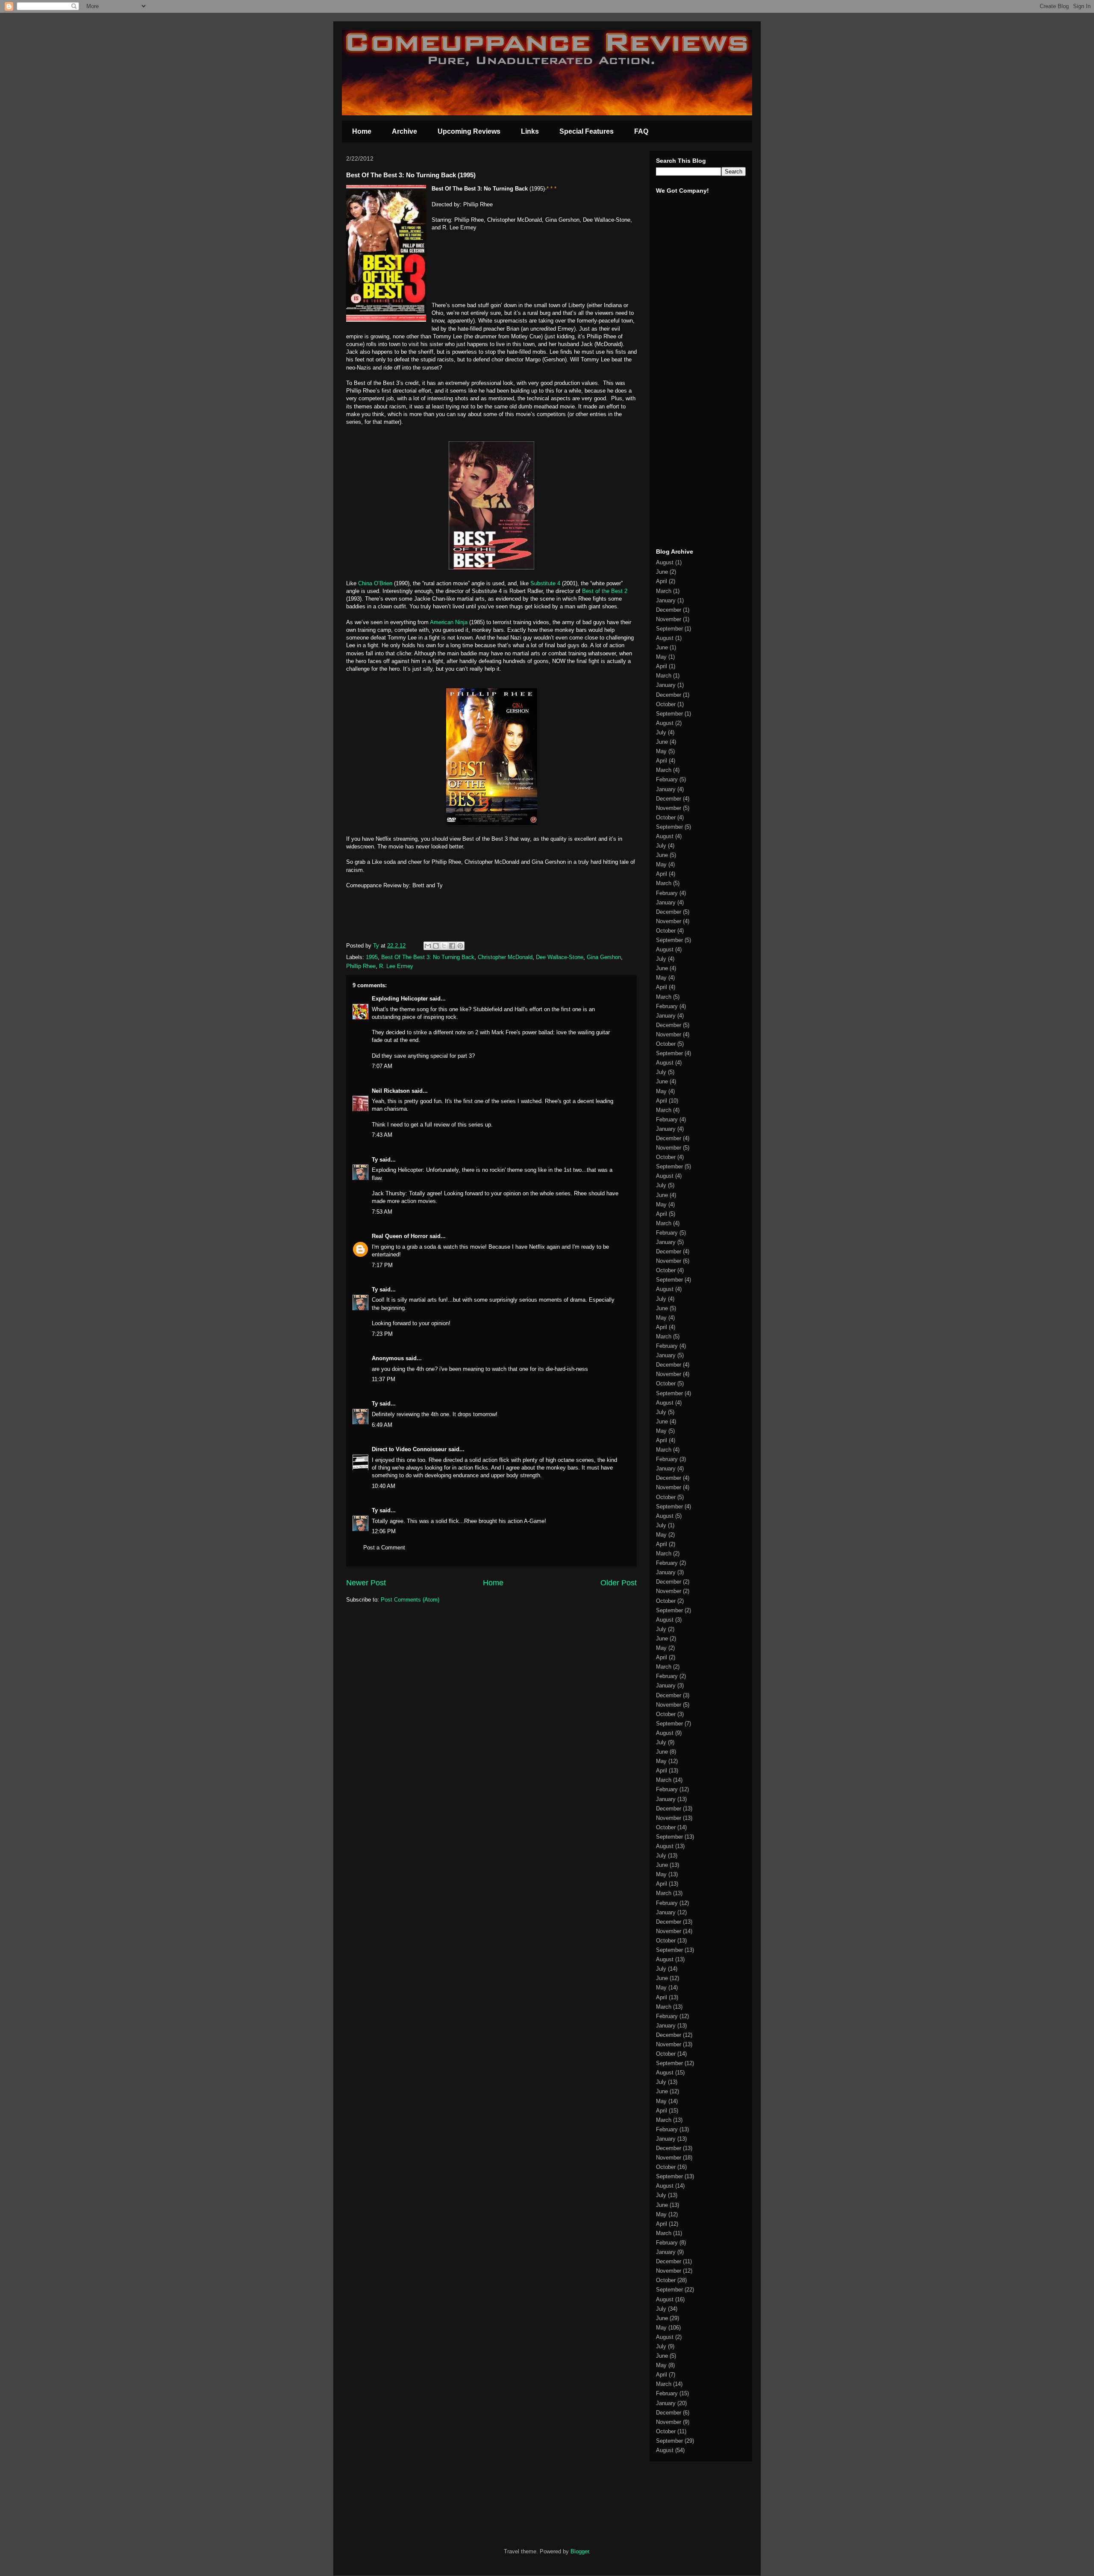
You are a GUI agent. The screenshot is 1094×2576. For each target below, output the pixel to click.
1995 (372, 957)
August (665, 562)
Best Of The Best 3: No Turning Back (428, 957)
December (669, 610)
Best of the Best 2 (605, 591)
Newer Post (366, 1583)
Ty (375, 1160)
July (661, 732)
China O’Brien (376, 583)
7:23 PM (382, 1334)
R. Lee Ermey (396, 966)
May (661, 657)
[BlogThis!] (436, 946)
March (664, 591)
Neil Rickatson (391, 1091)
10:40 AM (384, 1486)
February (667, 779)
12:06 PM (384, 1531)
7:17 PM (382, 1265)
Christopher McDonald (505, 957)
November (669, 619)
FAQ (641, 131)
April (662, 581)
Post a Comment (384, 1548)
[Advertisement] (682, 409)
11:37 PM (384, 1379)
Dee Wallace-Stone (560, 957)
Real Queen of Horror (400, 1236)
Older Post (619, 1583)
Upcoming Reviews (469, 131)
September (669, 629)
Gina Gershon (604, 957)
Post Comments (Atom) (410, 1600)
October (666, 704)
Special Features (587, 131)
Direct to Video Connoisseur (409, 1449)
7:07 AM (382, 1066)
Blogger (580, 2551)
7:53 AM (382, 1212)
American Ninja (449, 622)
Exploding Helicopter (400, 999)
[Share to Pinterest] (460, 946)
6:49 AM (382, 1425)
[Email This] (428, 946)
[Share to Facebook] (452, 946)
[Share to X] (444, 946)
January (666, 600)
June (662, 572)
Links (530, 131)
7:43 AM (382, 1135)
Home (362, 131)
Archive (404, 131)
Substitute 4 (545, 583)
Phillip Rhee (361, 966)
